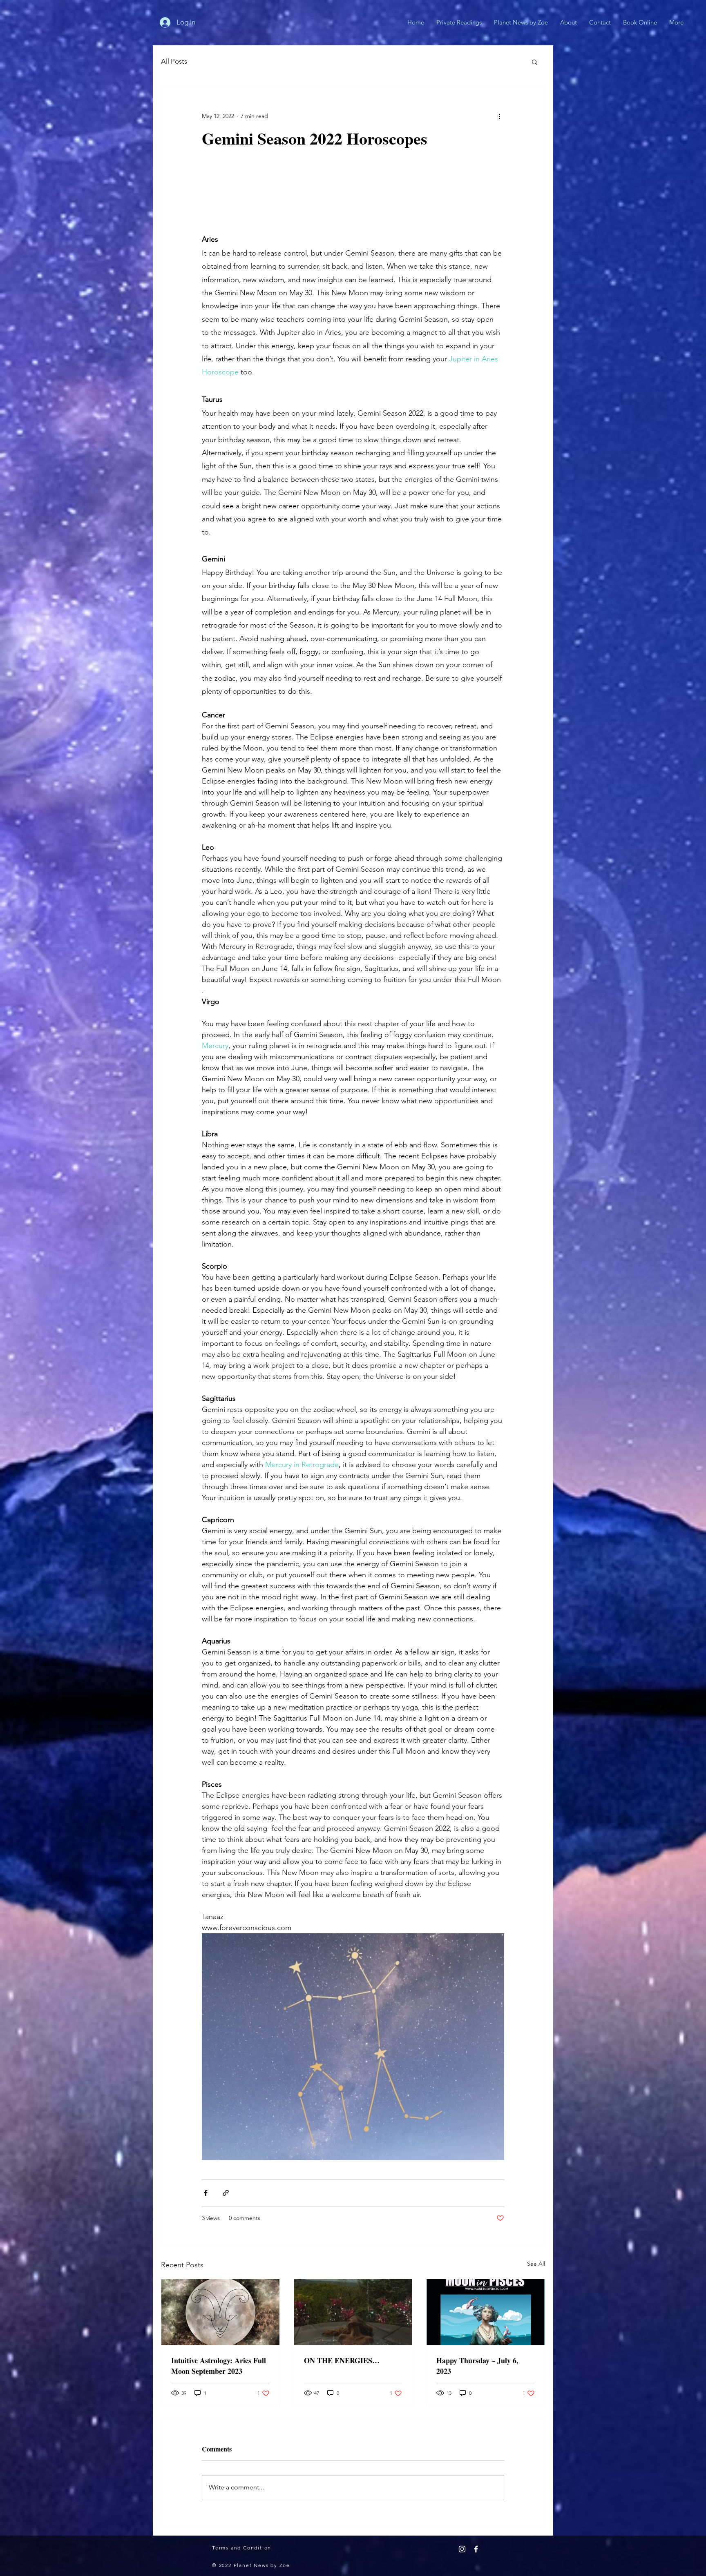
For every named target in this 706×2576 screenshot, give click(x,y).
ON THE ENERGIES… (342, 2360)
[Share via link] (226, 2193)
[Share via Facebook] (206, 2193)
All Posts (174, 61)
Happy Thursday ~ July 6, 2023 (477, 2366)
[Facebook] (476, 2549)
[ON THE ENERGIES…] (353, 2312)
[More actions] (499, 116)
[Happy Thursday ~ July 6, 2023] (486, 2312)
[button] (535, 62)
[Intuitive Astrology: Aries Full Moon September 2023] (220, 2312)
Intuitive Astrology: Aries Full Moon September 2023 (219, 2366)
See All (536, 2264)
